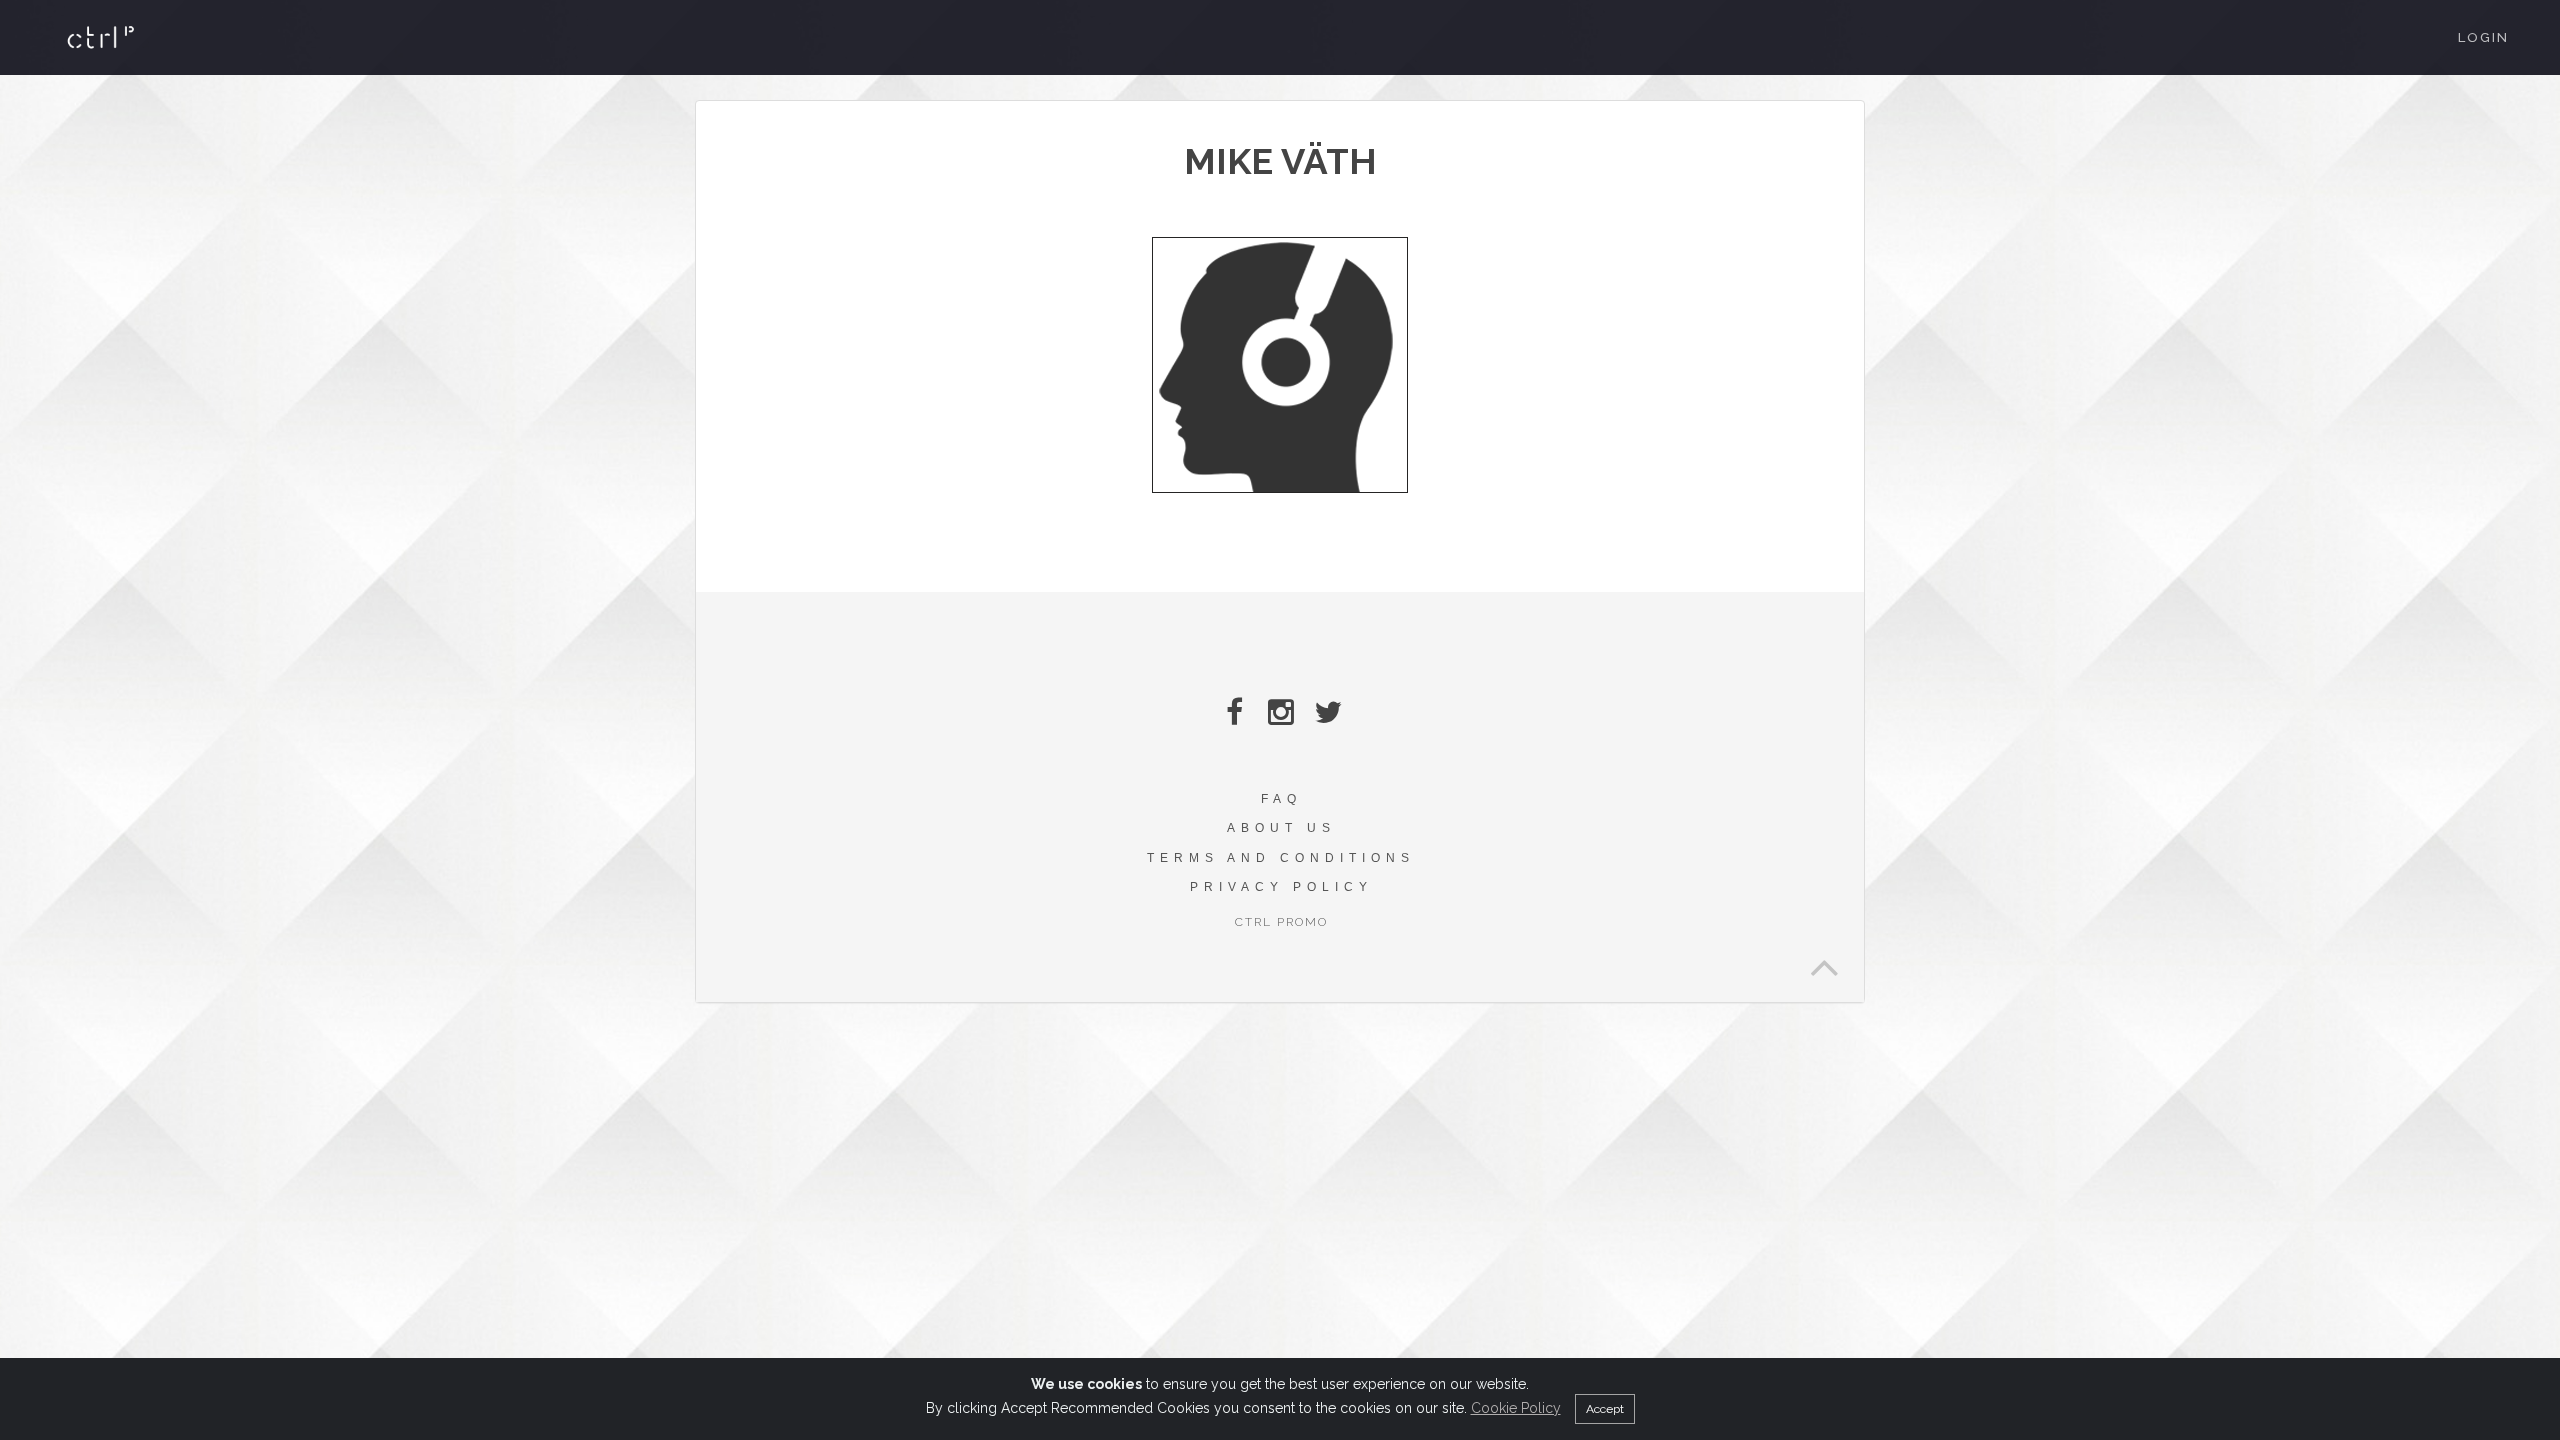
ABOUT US (1281, 828)
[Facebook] (1234, 712)
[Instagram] (1281, 712)
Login (2483, 37)
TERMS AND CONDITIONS (1281, 858)
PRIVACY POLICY (1281, 887)
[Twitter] (1328, 712)
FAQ (1281, 799)
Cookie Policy (1516, 1408)
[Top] (1824, 962)
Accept (1605, 1409)
